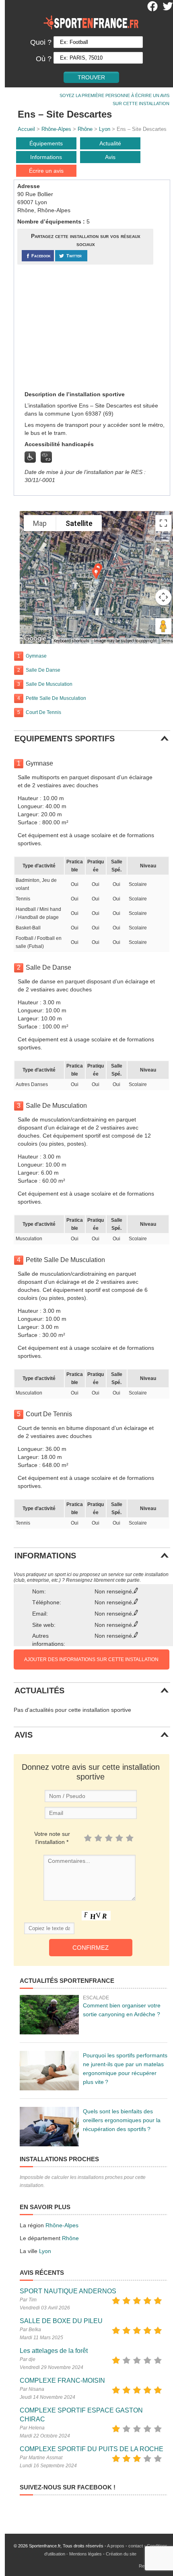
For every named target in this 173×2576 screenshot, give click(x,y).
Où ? (44, 59)
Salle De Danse (43, 670)
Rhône (85, 129)
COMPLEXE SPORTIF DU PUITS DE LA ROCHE (92, 2449)
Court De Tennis (43, 712)
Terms (167, 641)
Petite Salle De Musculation (56, 698)
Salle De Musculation (49, 684)
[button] (96, 573)
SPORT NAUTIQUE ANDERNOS (68, 2291)
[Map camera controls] (163, 597)
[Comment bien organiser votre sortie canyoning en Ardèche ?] (49, 2015)
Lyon (105, 129)
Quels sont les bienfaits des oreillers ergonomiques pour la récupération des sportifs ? (122, 2120)
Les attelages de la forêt (54, 2351)
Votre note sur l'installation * (52, 1838)
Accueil (26, 129)
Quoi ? (41, 42)
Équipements (46, 143)
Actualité (110, 143)
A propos (116, 2546)
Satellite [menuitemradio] (79, 523)
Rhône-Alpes (56, 129)
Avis (110, 157)
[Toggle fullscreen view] (163, 523)
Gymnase (36, 656)
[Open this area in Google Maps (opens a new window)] (35, 639)
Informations (46, 157)
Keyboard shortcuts (71, 641)
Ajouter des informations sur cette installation (91, 1659)
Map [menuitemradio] (40, 523)
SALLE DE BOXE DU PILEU (61, 2321)
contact (136, 2546)
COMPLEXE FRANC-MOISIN (62, 2380)
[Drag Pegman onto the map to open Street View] (163, 626)
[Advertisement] (78, 327)
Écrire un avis (46, 171)
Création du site (121, 2554)
